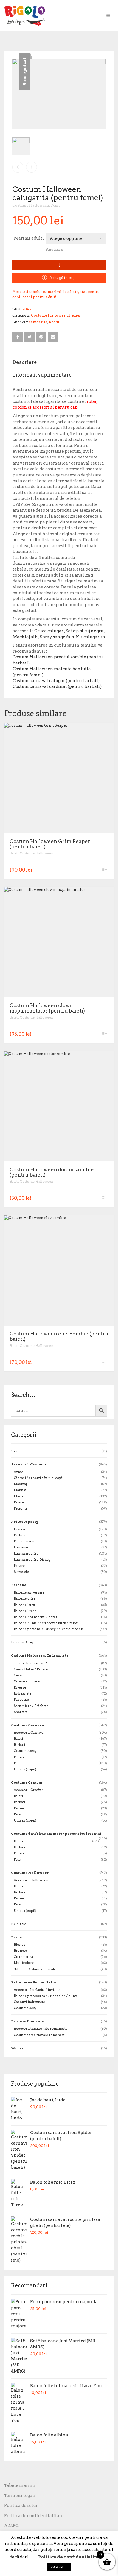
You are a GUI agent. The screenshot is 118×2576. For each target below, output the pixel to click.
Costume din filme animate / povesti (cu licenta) (56, 1833)
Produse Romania (27, 2021)
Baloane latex (24, 1605)
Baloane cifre (25, 1598)
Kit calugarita (91, 637)
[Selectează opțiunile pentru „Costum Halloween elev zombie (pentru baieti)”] (105, 1362)
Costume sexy (25, 1751)
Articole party (25, 1522)
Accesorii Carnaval (29, 1732)
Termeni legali (20, 2496)
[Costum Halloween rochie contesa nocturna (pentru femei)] (32, 167)
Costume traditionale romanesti (40, 2035)
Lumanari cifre (26, 1553)
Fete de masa (24, 1541)
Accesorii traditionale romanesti (40, 2028)
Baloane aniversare (29, 1592)
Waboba (18, 2048)
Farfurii (20, 1535)
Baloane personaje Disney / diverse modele (49, 1629)
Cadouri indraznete (29, 2002)
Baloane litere (25, 1611)
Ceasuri (20, 1675)
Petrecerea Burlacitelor (34, 1982)
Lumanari (22, 1547)
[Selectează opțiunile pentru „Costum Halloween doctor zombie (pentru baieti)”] (105, 1198)
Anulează (54, 249)
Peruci (17, 1937)
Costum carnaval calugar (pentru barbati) (56, 681)
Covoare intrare (27, 1681)
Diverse (20, 1529)
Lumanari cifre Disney (32, 1560)
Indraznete (23, 1693)
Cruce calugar (49, 631)
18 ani (16, 1451)
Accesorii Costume (29, 1464)
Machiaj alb (25, 637)
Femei (56, 205)
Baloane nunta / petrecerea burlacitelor (46, 1623)
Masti (18, 1496)
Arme (18, 1472)
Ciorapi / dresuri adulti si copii (39, 1478)
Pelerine (21, 1508)
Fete (17, 1763)
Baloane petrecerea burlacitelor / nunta (46, 1996)
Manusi (20, 1490)
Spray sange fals (57, 637)
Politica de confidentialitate (34, 2516)
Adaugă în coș (62, 278)
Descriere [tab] (25, 362)
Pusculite (21, 1699)
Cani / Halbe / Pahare (31, 1669)
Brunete (20, 1951)
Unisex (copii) (25, 1769)
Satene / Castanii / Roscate (35, 1969)
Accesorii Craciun (29, 1790)
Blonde (19, 1944)
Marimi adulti (29, 238)
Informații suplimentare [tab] (42, 375)
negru (54, 322)
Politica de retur (21, 2506)
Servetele (21, 1572)
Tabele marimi (20, 2485)
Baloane (19, 1585)
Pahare (19, 1566)
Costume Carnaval (28, 1725)
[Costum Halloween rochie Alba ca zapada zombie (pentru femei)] (18, 167)
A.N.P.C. (12, 2526)
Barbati (19, 1745)
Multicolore (24, 1963)
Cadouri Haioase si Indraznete (40, 1655)
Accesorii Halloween (31, 1880)
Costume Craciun (27, 1782)
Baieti (14, 853)
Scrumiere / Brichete (31, 1706)
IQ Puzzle (19, 1924)
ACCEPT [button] (59, 2567)
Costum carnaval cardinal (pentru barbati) (57, 686)
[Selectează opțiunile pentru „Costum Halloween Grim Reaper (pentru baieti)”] (105, 870)
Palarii (19, 1502)
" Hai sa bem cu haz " (30, 1663)
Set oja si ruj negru (85, 631)
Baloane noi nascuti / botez (36, 1617)
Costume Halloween (31, 205)
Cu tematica (23, 1957)
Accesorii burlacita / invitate (37, 1990)
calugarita (38, 322)
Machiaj (20, 1484)
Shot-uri (20, 1712)
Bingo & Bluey (22, 1642)
